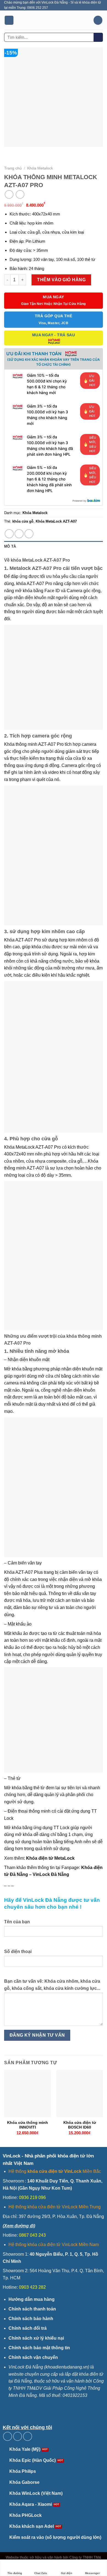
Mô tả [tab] (10, 546)
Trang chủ (13, 168)
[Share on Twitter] (19, 534)
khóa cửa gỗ (23, 521)
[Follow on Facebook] (8, 2436)
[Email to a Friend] (29, 534)
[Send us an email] (18, 2436)
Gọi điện (67, 2573)
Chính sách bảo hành (31, 2319)
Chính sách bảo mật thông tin (39, 2348)
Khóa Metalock (40, 168)
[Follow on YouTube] (28, 2436)
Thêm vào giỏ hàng (61, 280)
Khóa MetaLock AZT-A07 (56, 521)
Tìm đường (15, 2573)
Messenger (92, 2573)
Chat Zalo (41, 2573)
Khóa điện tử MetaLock (50, 1858)
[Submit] (98, 37)
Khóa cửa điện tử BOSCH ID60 (80, 2125)
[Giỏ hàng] (98, 20)
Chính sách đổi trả (28, 2328)
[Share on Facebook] (9, 534)
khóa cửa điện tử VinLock (54, 2171)
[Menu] (9, 20)
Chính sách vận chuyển (33, 2357)
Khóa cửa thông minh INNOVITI (28, 2125)
